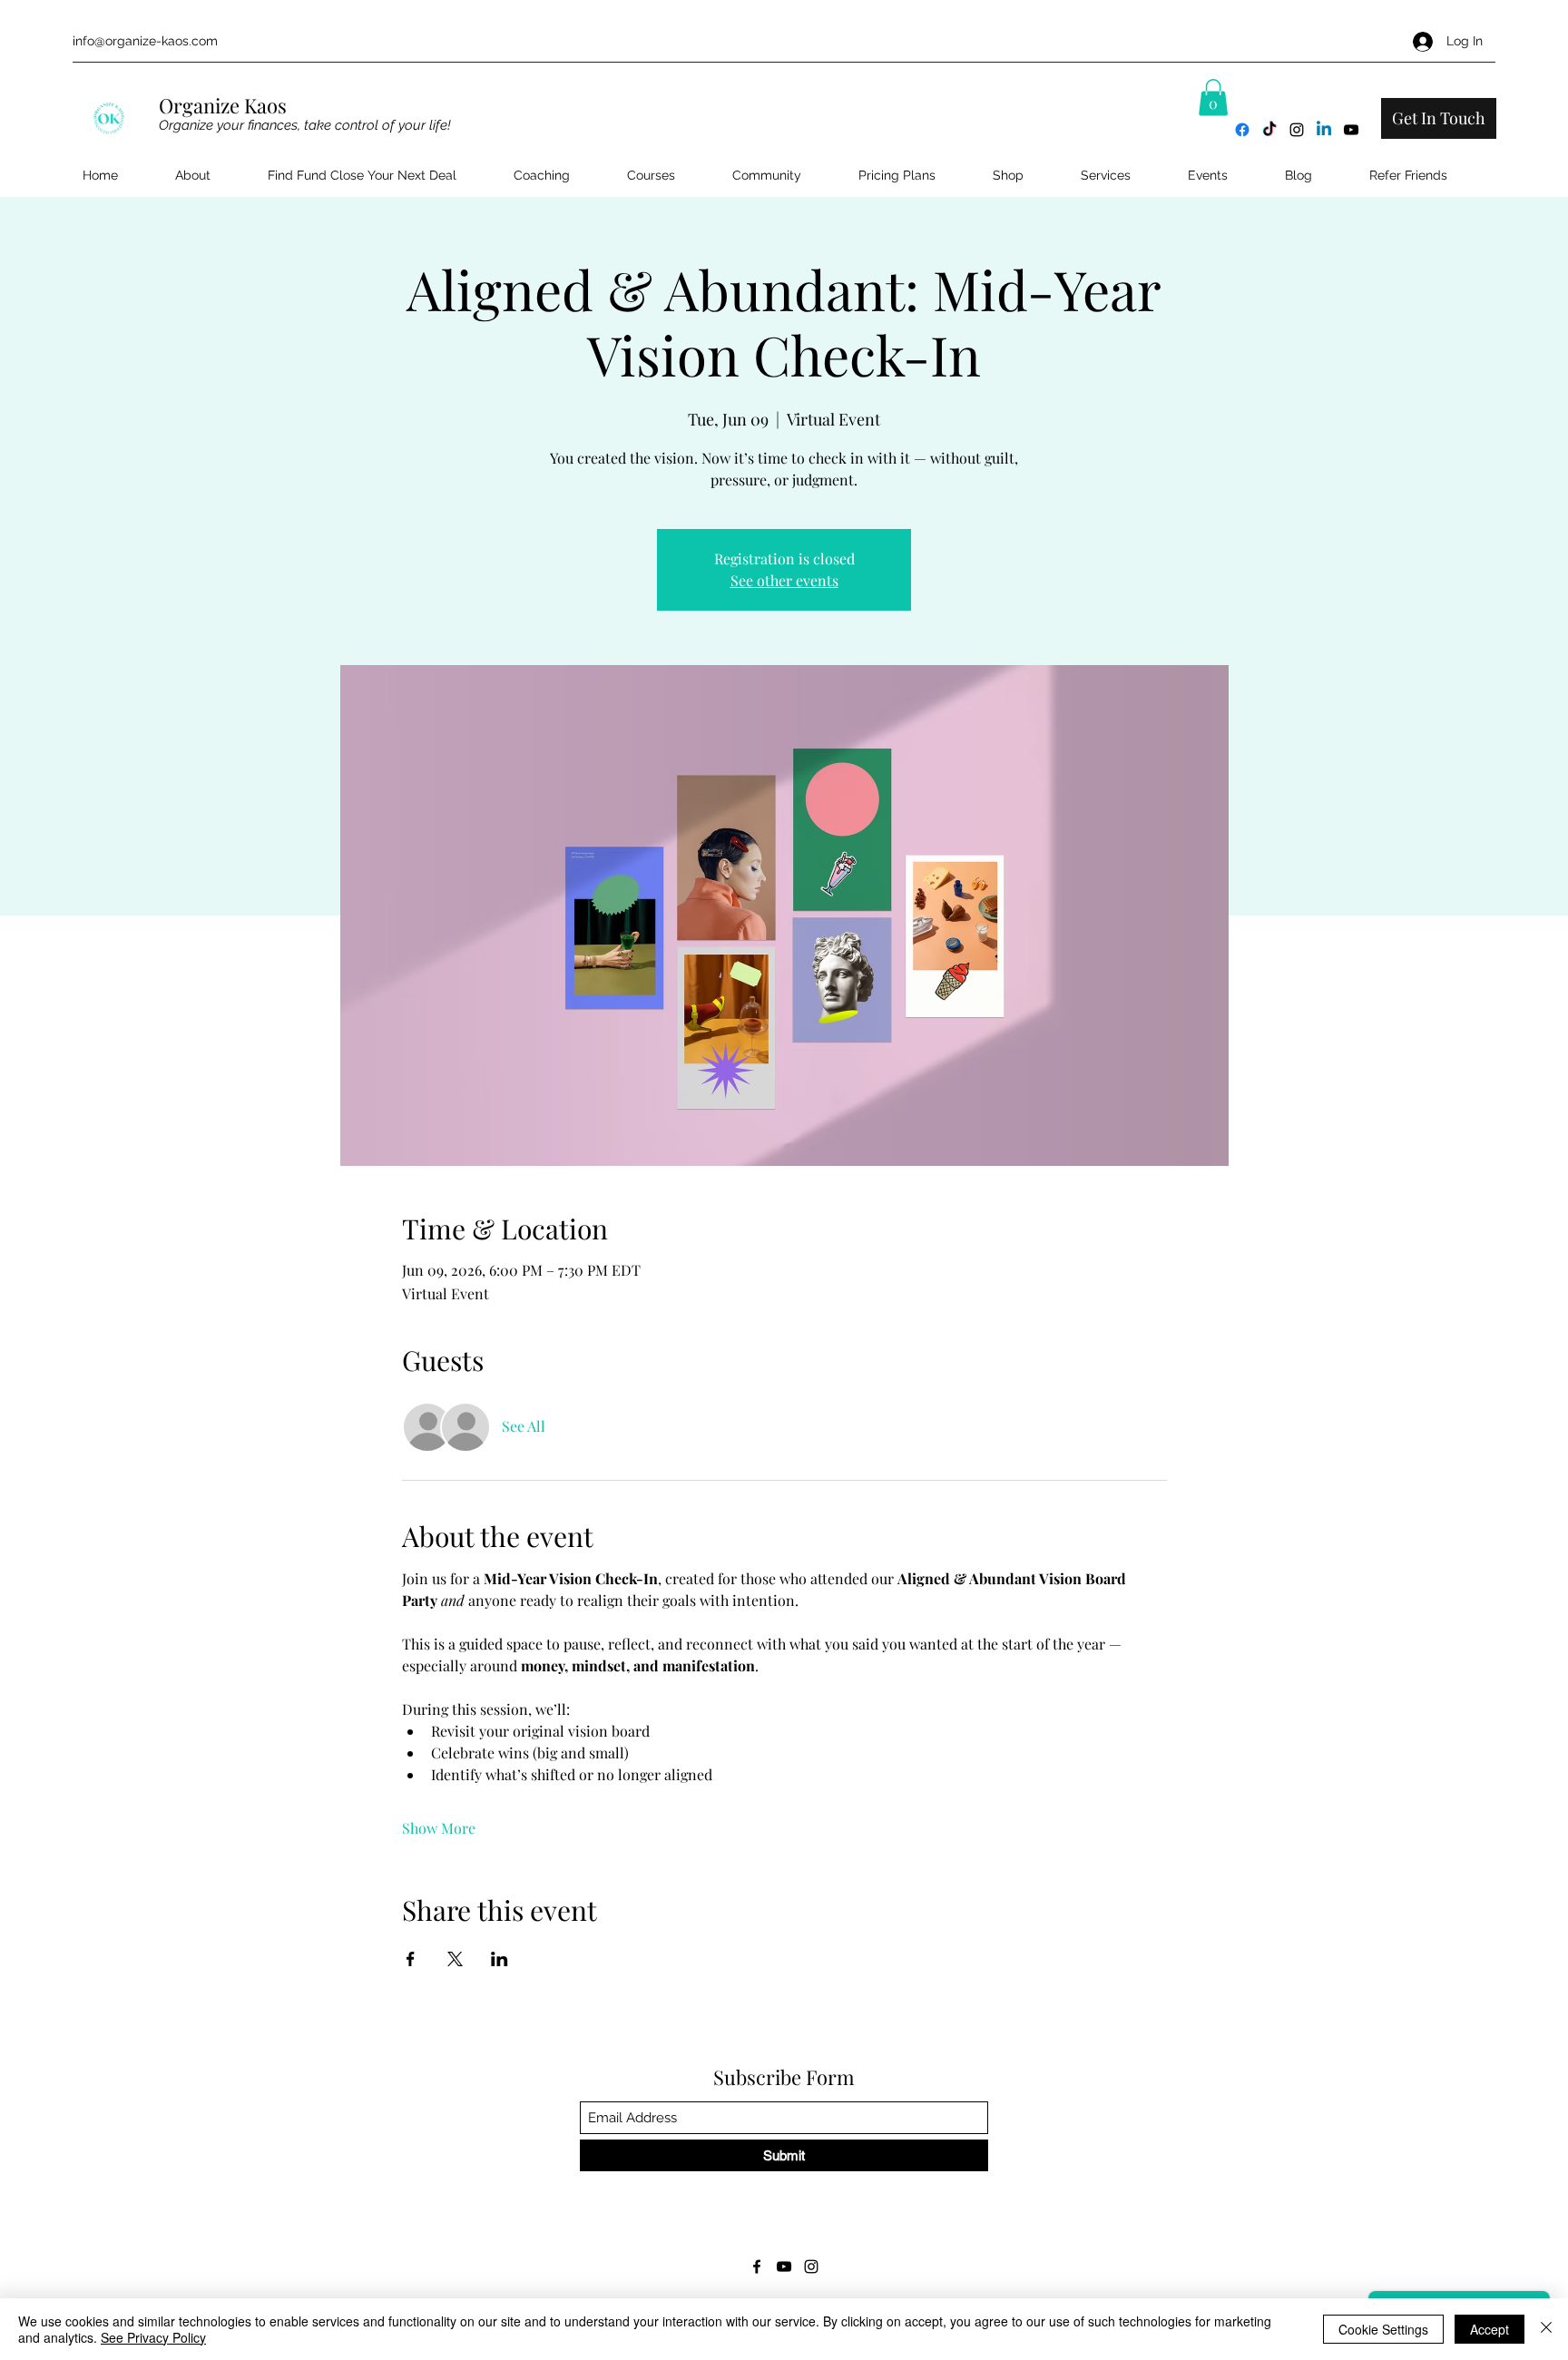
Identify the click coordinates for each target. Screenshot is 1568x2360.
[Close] (1546, 2329)
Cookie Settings (1383, 2329)
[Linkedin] (1324, 130)
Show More (439, 1828)
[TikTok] (1269, 130)
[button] (1213, 98)
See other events (784, 580)
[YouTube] (1351, 130)
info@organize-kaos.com (145, 41)
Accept (1490, 2329)
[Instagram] (1297, 130)
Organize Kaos (225, 105)
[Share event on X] (455, 1959)
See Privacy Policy (153, 2337)
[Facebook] (1242, 130)
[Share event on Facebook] (411, 1959)
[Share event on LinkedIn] (500, 1959)
